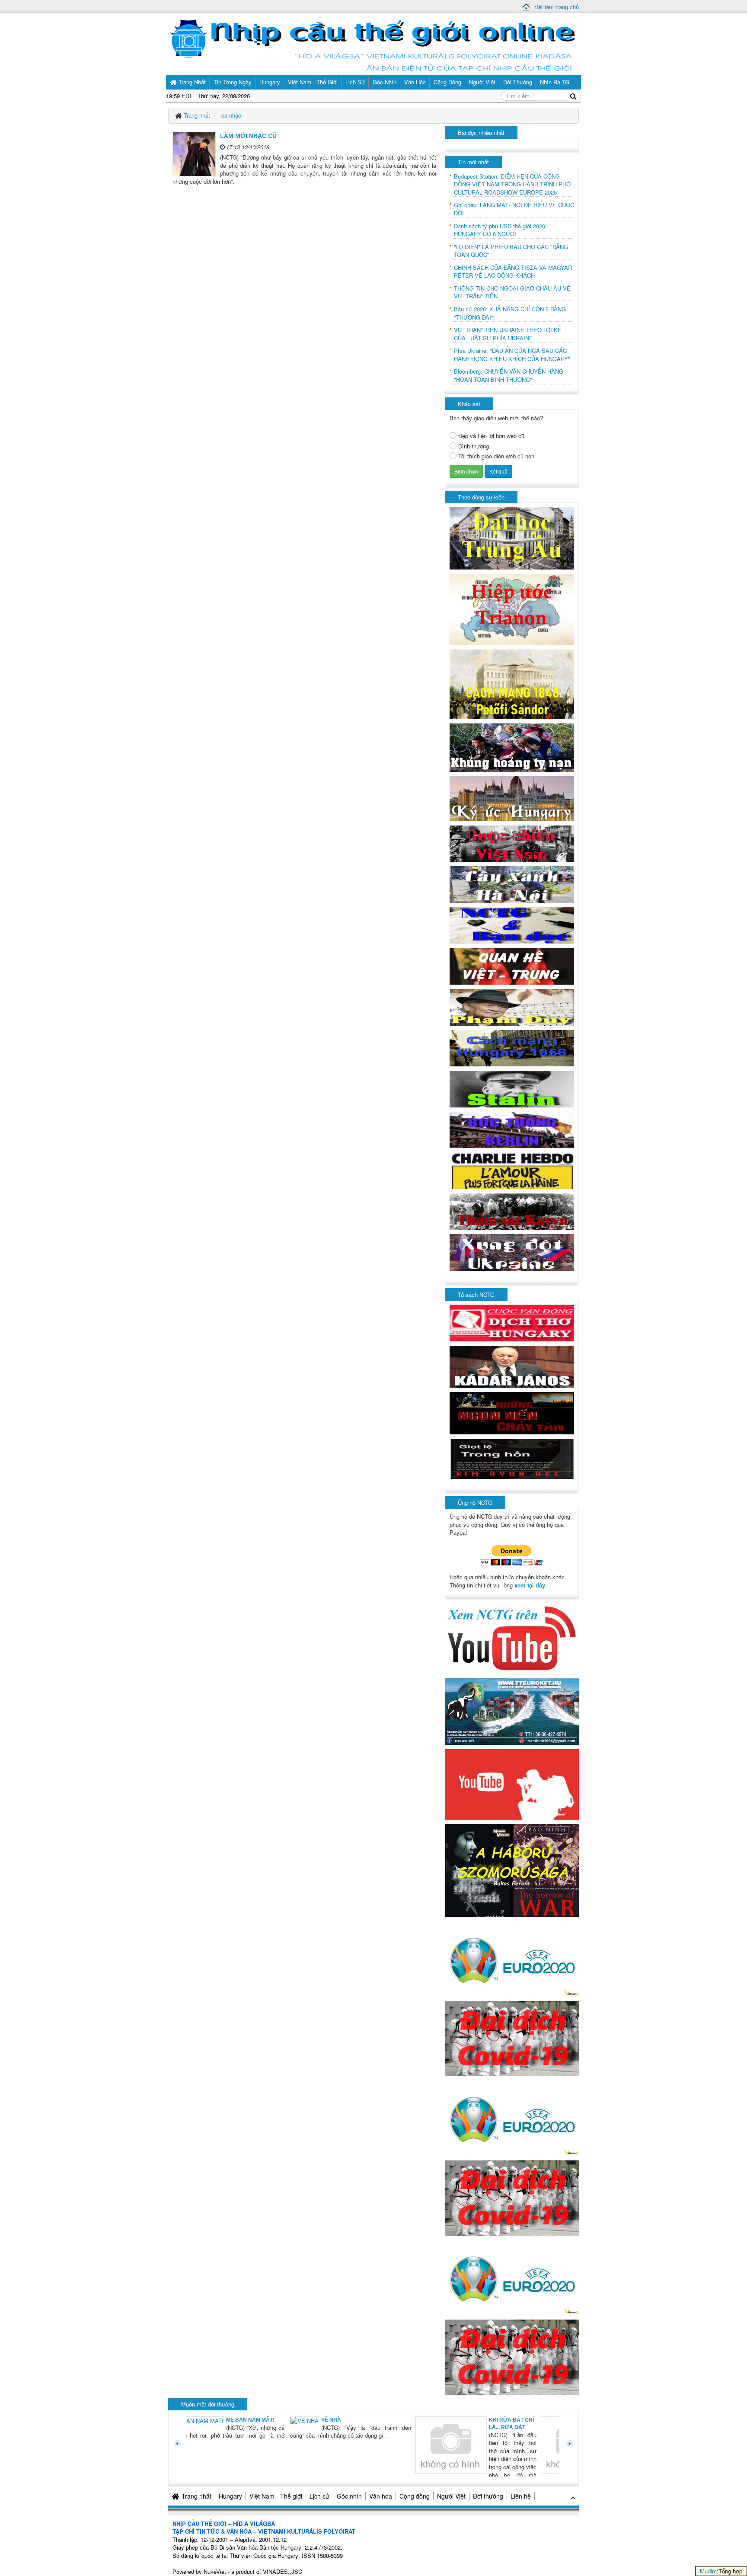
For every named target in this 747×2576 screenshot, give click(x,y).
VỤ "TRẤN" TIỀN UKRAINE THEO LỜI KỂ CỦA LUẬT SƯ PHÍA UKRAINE (508, 334)
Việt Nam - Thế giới (276, 2496)
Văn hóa (381, 2496)
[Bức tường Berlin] (512, 1129)
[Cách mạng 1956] (512, 1047)
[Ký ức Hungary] (512, 798)
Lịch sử (319, 2496)
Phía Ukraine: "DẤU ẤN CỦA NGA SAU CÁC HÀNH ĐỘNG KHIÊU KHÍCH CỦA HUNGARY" (512, 355)
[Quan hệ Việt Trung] (512, 965)
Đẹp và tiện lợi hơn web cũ (491, 436)
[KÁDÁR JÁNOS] (512, 1366)
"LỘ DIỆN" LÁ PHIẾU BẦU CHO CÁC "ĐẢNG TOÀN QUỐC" (511, 251)
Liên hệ (521, 2496)
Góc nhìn (349, 2496)
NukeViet (215, 2571)
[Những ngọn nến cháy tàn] (512, 1413)
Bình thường (474, 446)
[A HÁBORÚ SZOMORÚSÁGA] (512, 1870)
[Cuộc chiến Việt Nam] (512, 843)
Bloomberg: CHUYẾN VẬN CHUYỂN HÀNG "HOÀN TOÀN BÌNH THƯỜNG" (509, 376)
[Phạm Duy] (512, 1006)
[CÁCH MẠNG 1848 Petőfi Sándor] (512, 683)
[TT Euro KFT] (512, 1710)
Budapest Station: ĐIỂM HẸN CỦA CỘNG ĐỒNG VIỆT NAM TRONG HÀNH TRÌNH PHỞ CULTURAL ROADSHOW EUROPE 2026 (512, 184)
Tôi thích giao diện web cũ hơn (496, 456)
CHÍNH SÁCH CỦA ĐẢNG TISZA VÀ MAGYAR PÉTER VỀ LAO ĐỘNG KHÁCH (513, 272)
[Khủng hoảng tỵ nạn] (512, 747)
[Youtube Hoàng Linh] (512, 1784)
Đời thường (488, 2496)
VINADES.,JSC (283, 2571)
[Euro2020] (512, 1958)
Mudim (708, 2571)
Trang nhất (196, 2496)
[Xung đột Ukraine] (512, 1252)
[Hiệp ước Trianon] (512, 609)
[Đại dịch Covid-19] (512, 2038)
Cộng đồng (415, 2496)
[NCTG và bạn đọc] (512, 925)
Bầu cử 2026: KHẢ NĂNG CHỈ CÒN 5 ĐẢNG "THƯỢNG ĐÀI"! (510, 313)
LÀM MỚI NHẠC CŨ (248, 136)
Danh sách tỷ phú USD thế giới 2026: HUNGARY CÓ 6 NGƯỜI (500, 230)
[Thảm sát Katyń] (512, 1211)
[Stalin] (512, 1088)
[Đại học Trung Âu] (512, 538)
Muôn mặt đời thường (208, 2404)
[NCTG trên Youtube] (512, 1637)
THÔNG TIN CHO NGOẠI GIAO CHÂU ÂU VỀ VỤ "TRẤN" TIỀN (512, 293)
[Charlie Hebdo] (512, 1170)
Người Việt (451, 2496)
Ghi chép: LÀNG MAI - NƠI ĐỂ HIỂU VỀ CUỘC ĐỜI (514, 209)
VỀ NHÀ (231, 2420)
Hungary (230, 2496)
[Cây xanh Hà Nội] (512, 884)
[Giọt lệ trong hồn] (512, 1458)
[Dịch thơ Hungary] (512, 1322)
